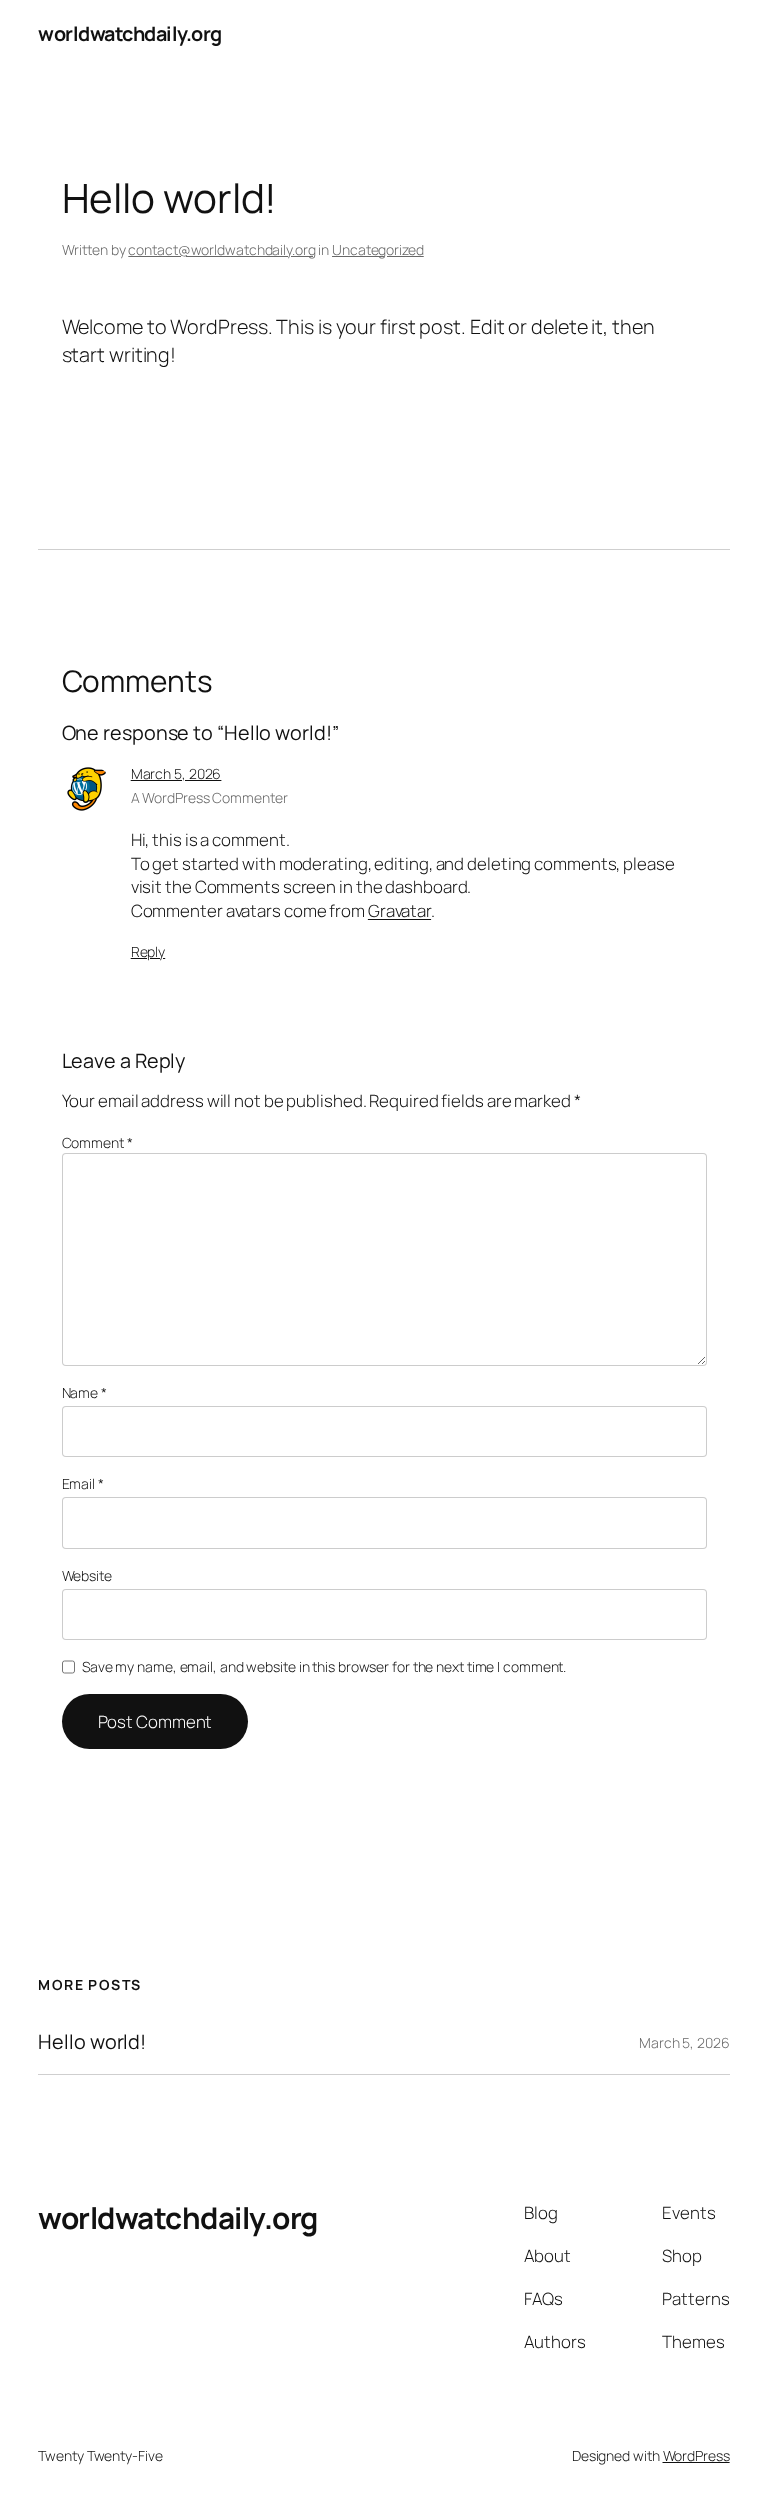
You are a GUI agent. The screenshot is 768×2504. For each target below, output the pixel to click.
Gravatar (399, 910)
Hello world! (92, 2042)
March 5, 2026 (176, 773)
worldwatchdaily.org (130, 33)
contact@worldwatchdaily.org (221, 249)
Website (87, 1575)
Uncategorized (378, 249)
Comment (97, 1142)
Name (84, 1392)
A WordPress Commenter (209, 797)
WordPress (696, 2455)
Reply (148, 951)
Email (83, 1483)
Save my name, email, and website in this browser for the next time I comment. (324, 1666)
